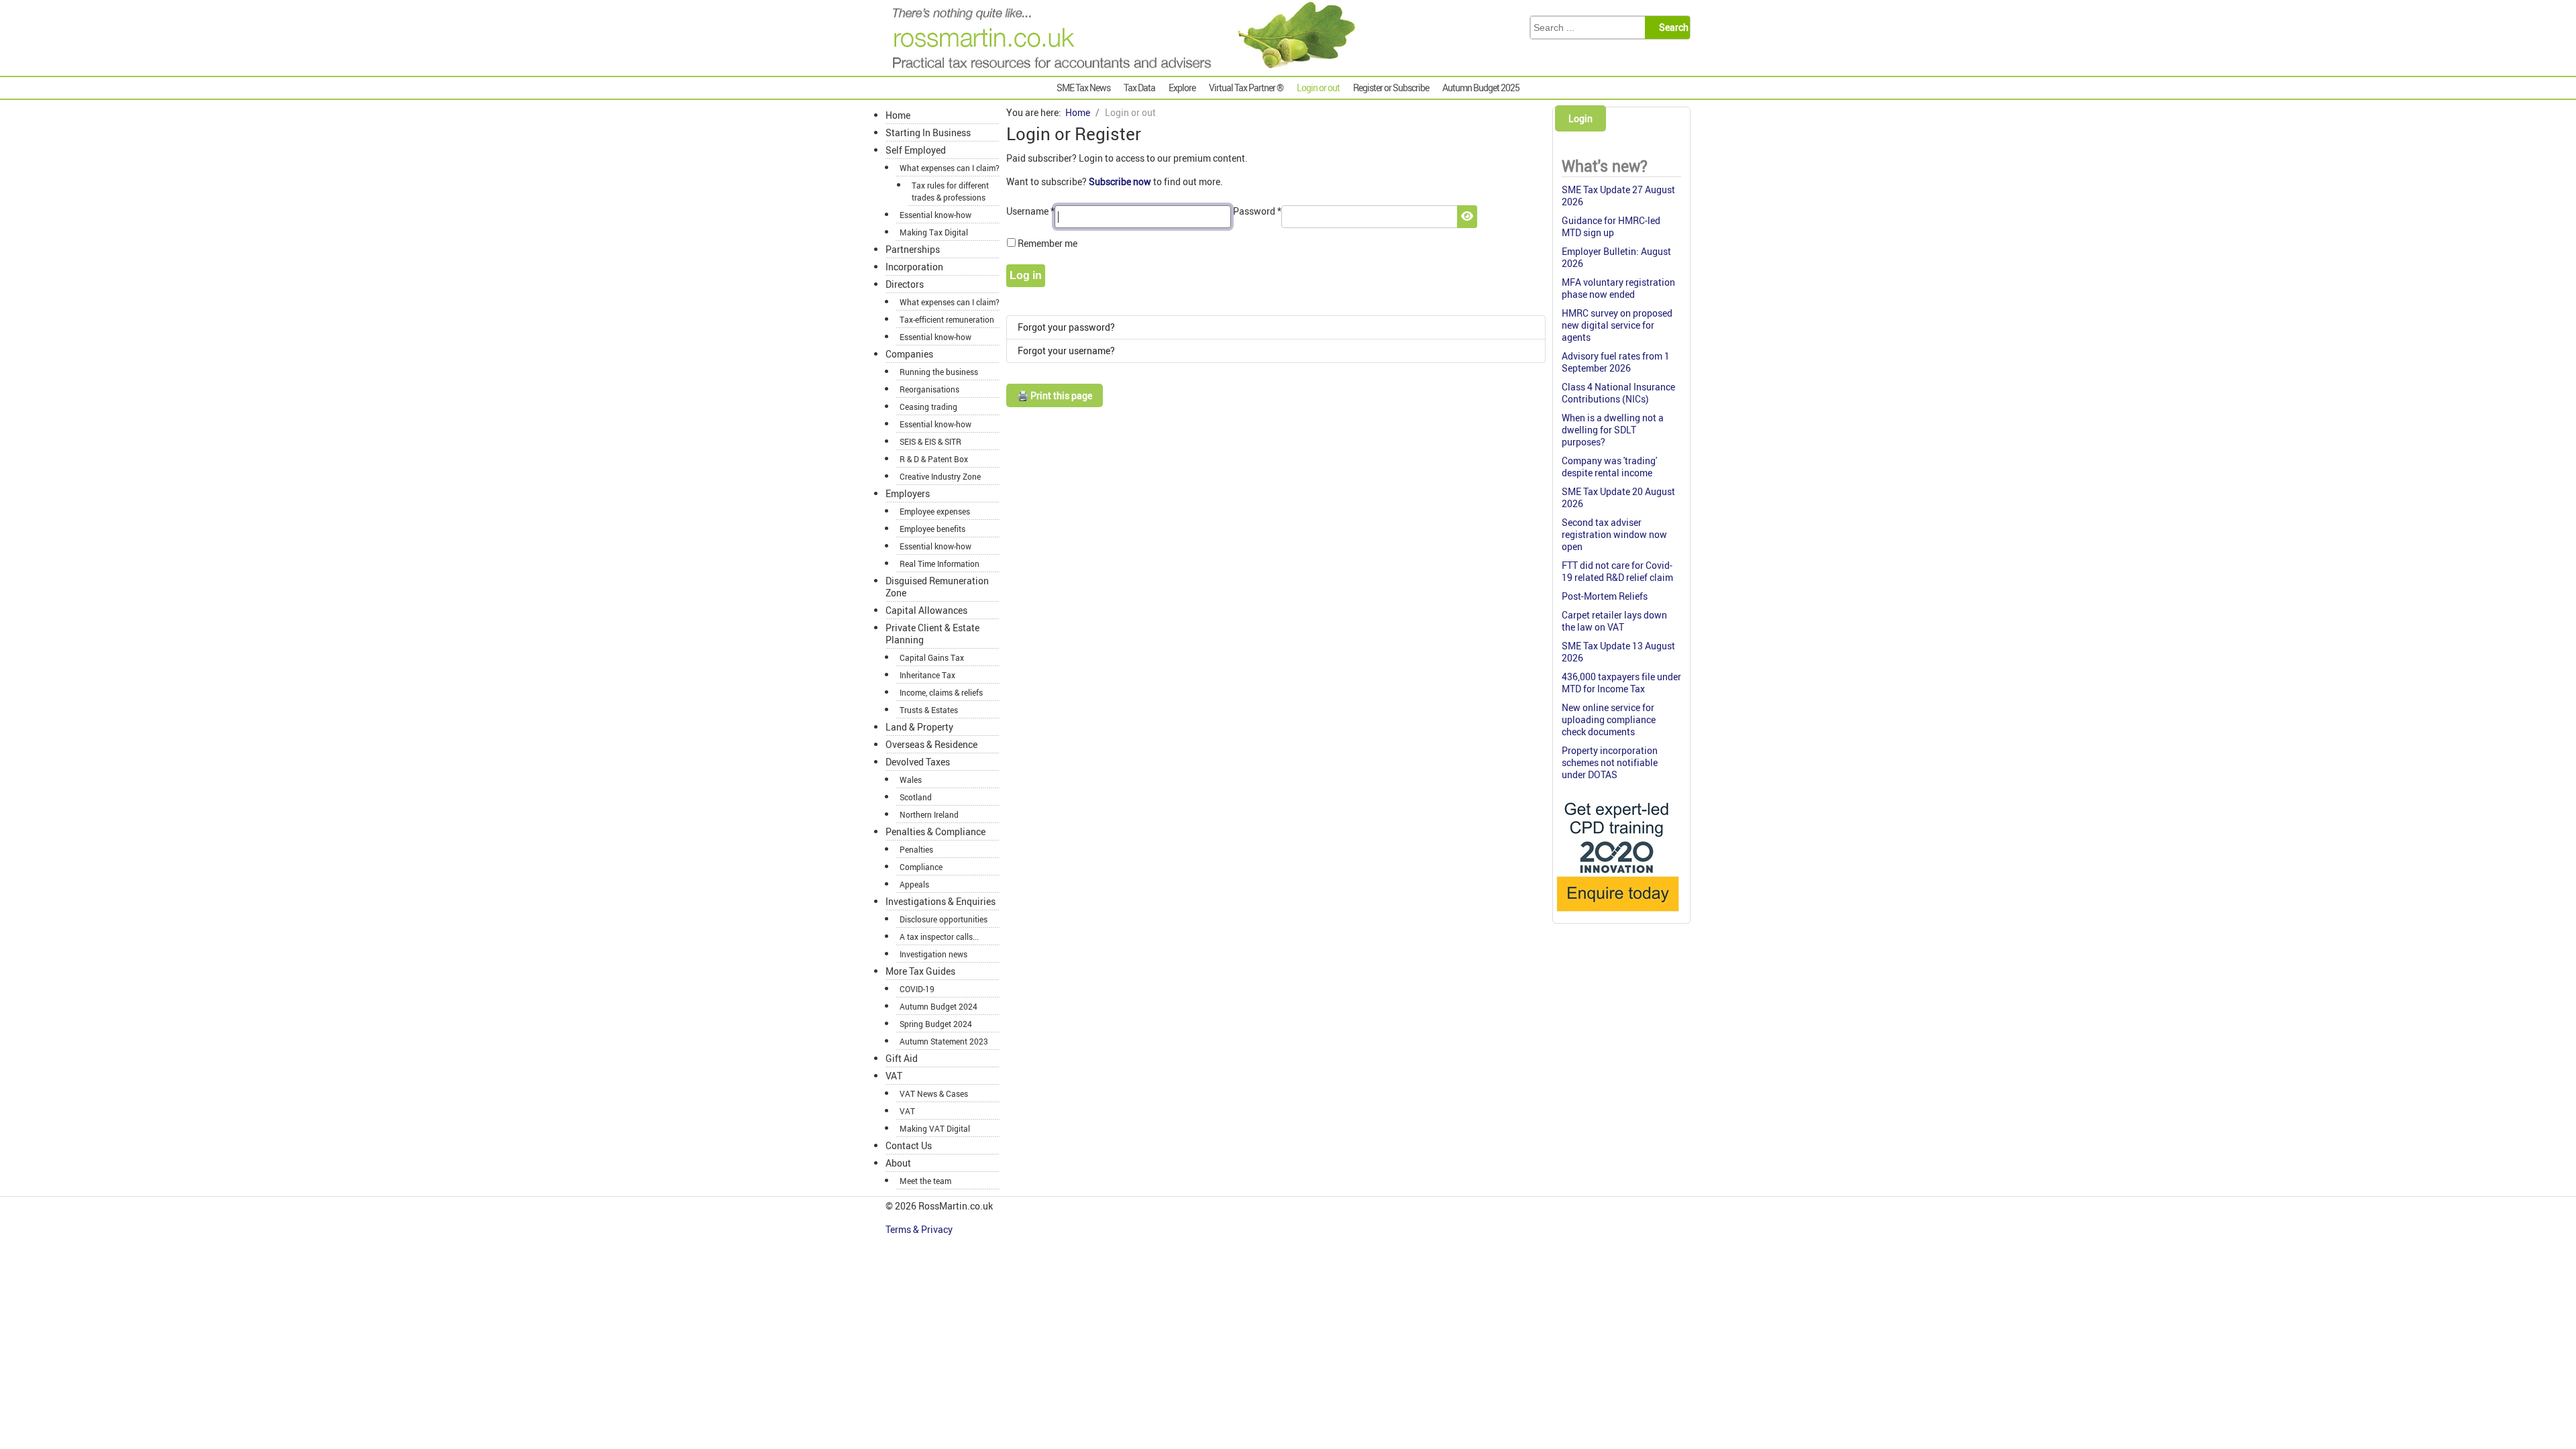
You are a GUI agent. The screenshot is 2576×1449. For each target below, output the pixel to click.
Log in (1026, 275)
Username (1030, 211)
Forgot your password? (1066, 327)
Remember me (1048, 243)
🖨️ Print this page (1055, 395)
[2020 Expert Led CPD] (1617, 915)
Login (1580, 118)
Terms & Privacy (920, 1229)
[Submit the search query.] (1671, 28)
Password (1257, 211)
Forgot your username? (1066, 351)
